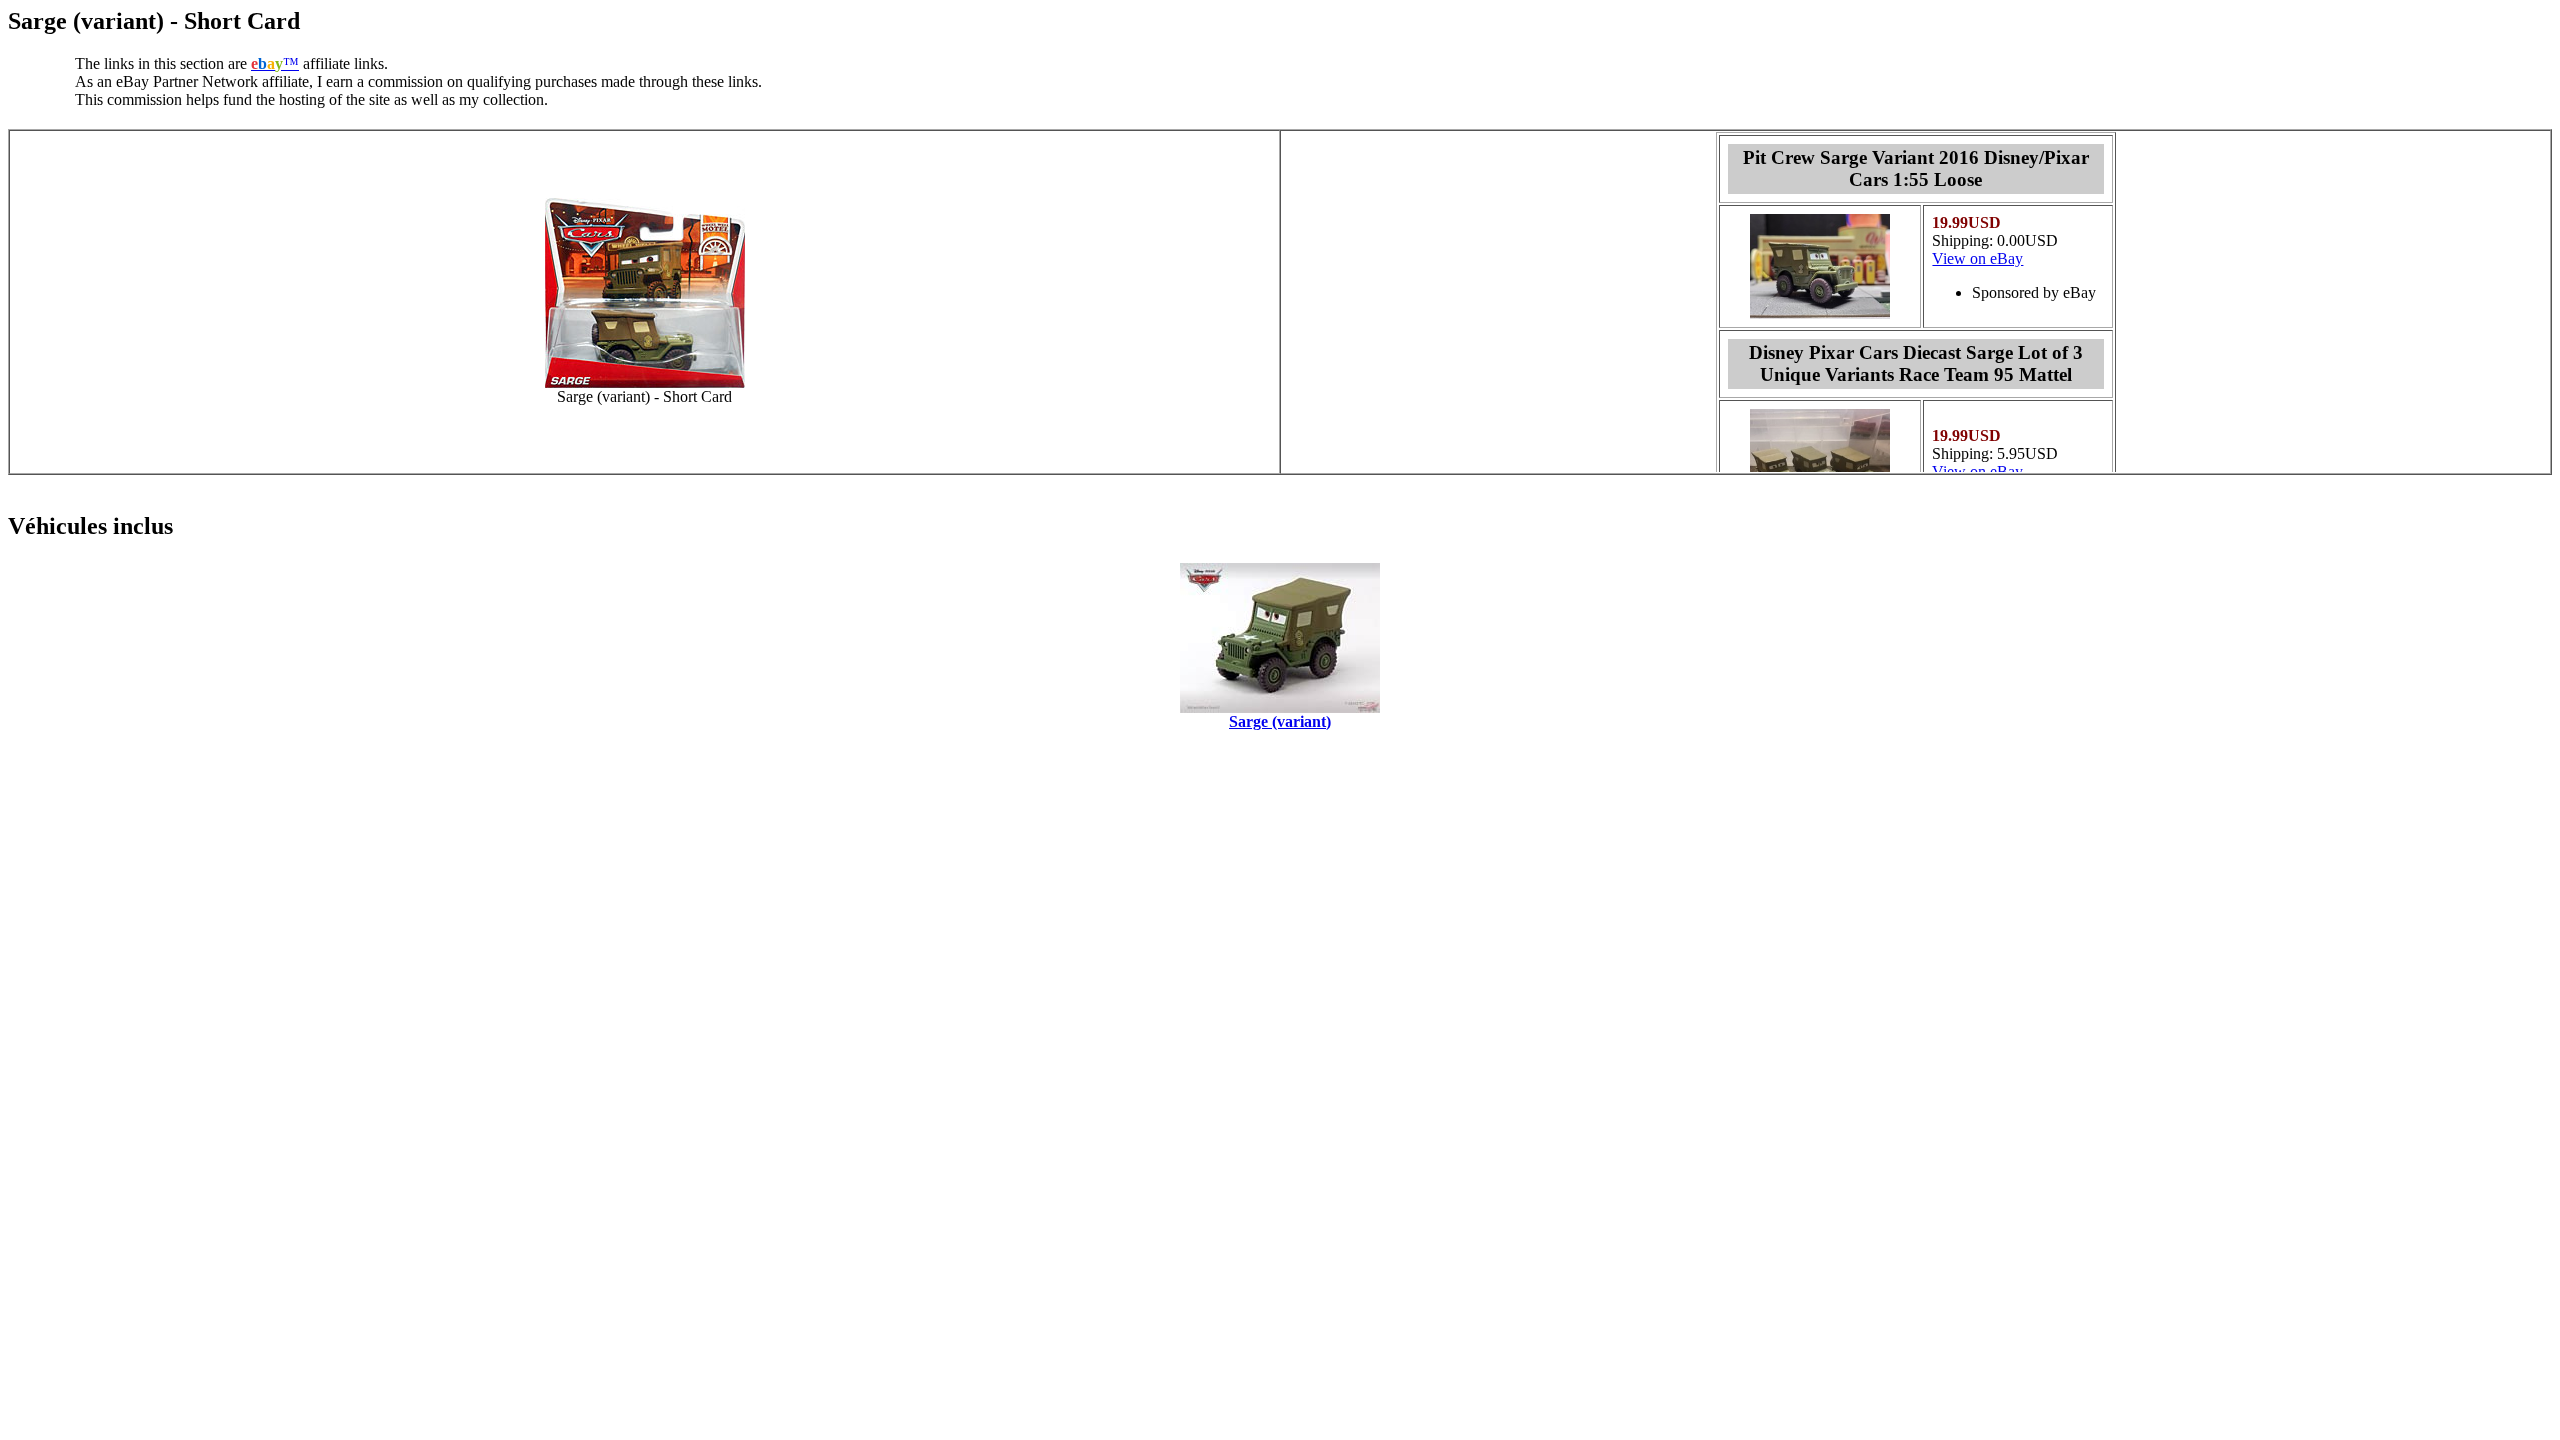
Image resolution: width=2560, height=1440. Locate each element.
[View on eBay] (1820, 313)
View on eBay (1977, 258)
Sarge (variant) (1280, 721)
